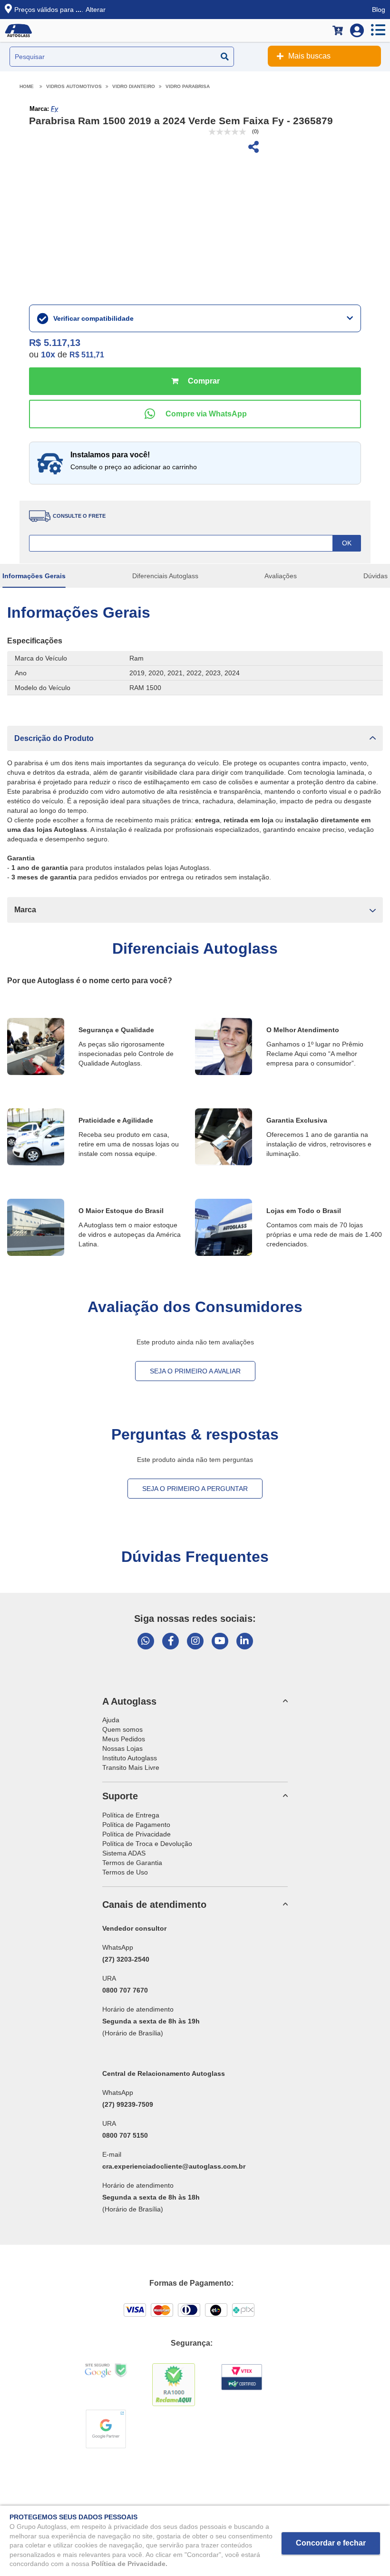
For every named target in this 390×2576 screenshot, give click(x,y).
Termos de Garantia (132, 1863)
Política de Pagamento (136, 1825)
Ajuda (111, 1720)
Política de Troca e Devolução (147, 1844)
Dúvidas (375, 576)
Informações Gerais (34, 576)
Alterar (96, 10)
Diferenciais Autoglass (165, 576)
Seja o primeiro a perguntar (195, 1489)
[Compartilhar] (253, 148)
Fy (54, 109)
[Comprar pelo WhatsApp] (195, 414)
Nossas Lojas (122, 1748)
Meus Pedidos (124, 1739)
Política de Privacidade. (129, 2564)
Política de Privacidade (136, 1834)
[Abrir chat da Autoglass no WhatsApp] (146, 1641)
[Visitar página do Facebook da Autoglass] (171, 1641)
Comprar (195, 381)
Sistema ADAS (124, 1853)
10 (48, 355)
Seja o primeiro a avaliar (195, 1371)
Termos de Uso (125, 1872)
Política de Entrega (131, 1815)
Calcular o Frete (195, 543)
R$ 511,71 (87, 355)
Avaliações (281, 576)
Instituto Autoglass (130, 1758)
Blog (379, 10)
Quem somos (122, 1729)
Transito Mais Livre (131, 1767)
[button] (195, 738)
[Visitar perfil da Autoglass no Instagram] (195, 1641)
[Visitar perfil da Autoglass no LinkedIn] (245, 1641)
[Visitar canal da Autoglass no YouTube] (220, 1641)
